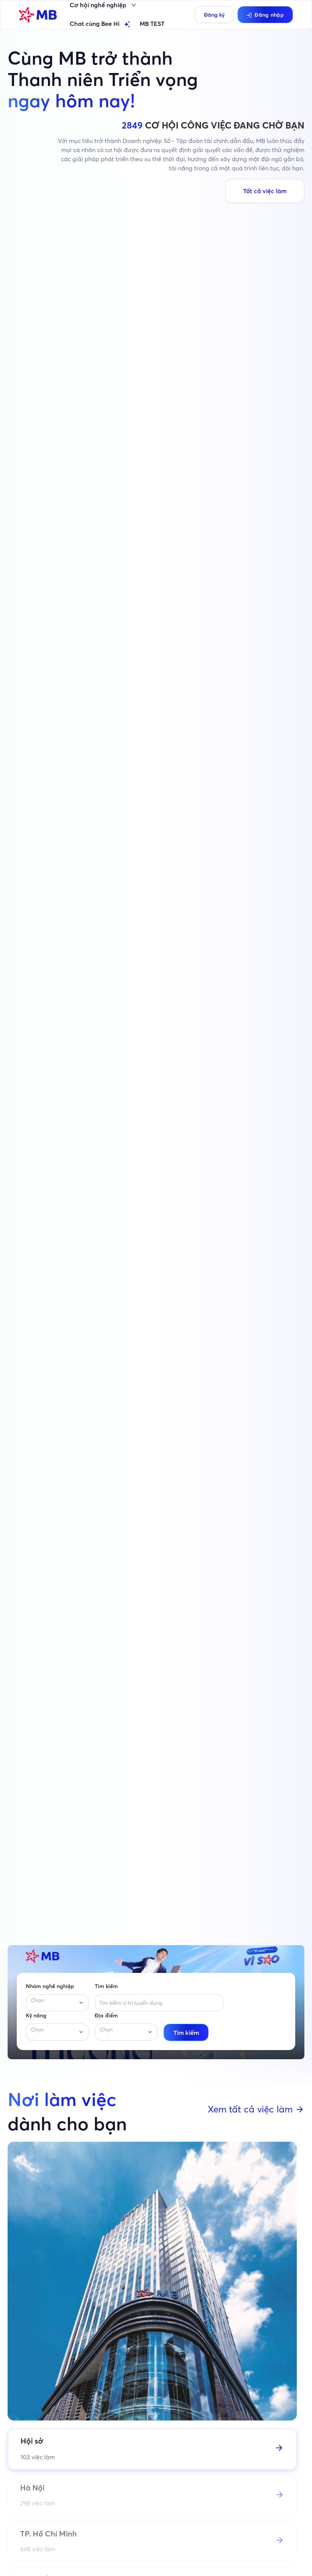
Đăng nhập (269, 15)
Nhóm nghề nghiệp (50, 1986)
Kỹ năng (36, 2015)
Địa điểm (106, 2015)
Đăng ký (214, 15)
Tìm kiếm (106, 1986)
